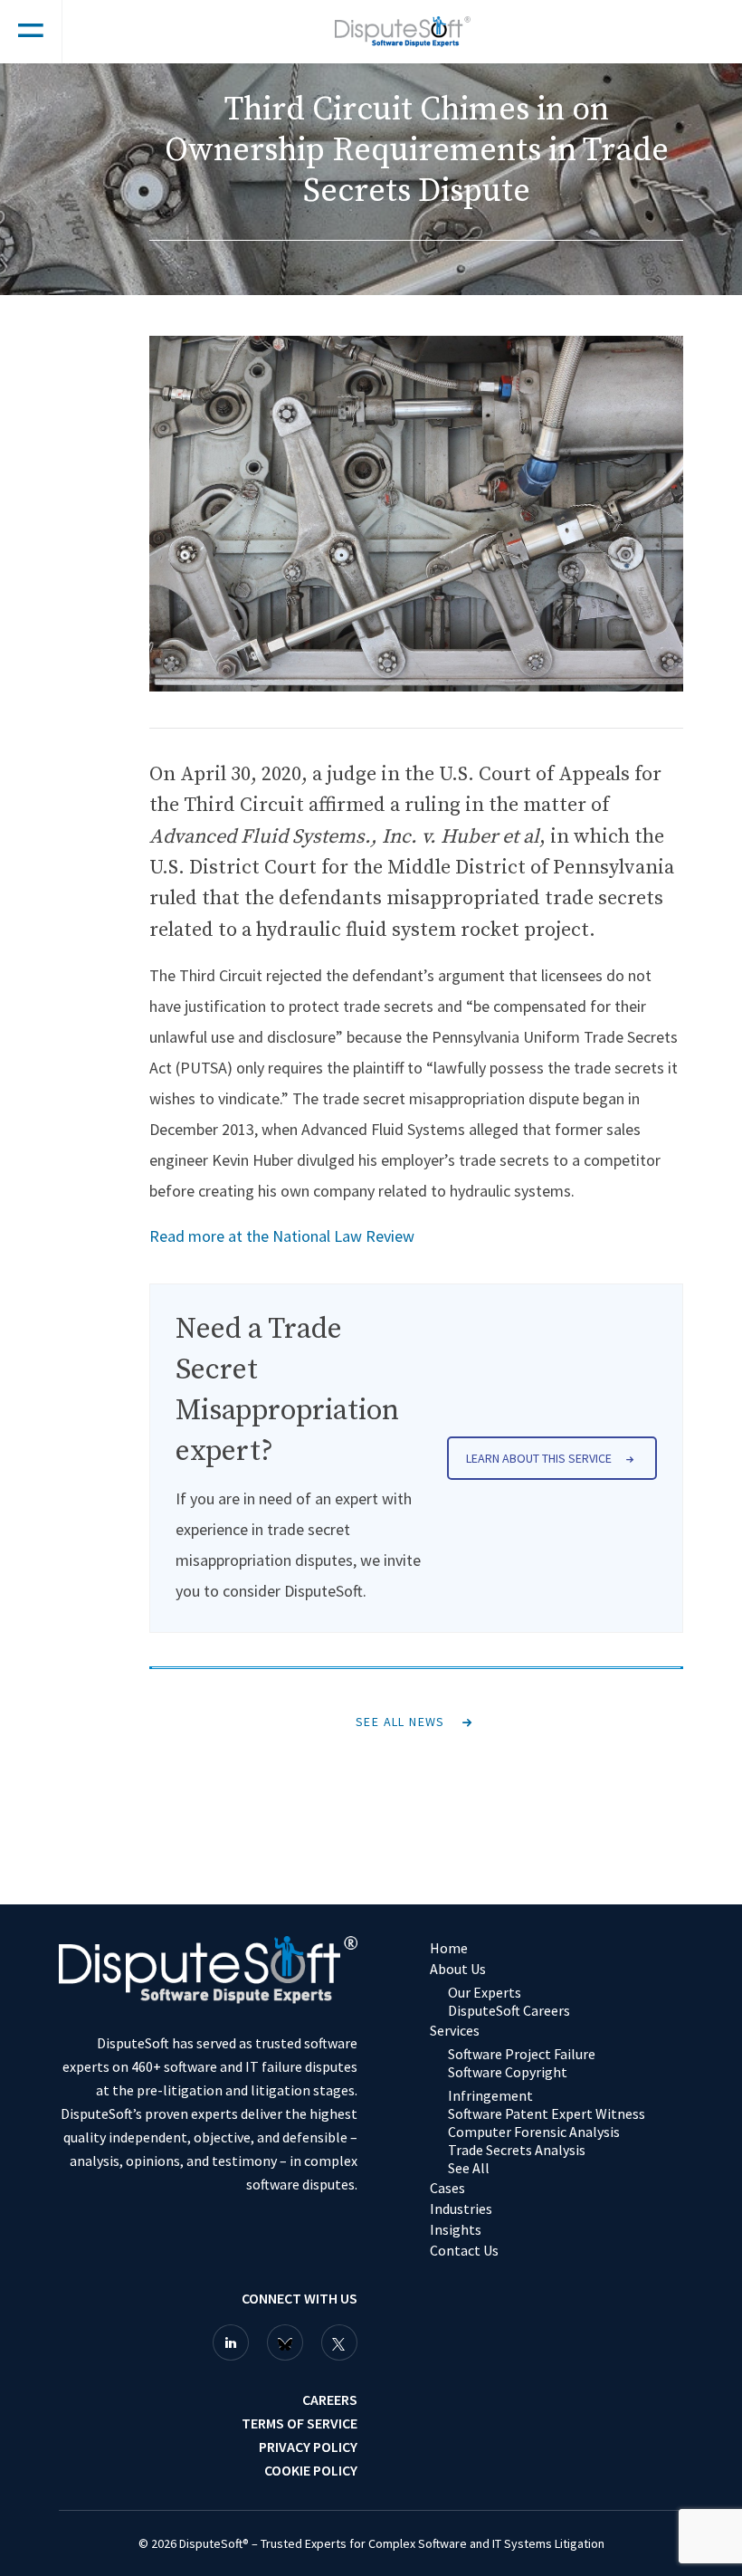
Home (449, 1948)
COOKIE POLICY (311, 2470)
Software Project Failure (522, 2054)
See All (469, 2168)
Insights (456, 2229)
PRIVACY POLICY (308, 2447)
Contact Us (464, 2250)
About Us (458, 1969)
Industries (461, 2209)
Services (455, 2030)
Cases (447, 2188)
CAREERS (330, 2399)
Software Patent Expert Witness (547, 2113)
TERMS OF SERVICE (300, 2423)
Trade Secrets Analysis (517, 2150)
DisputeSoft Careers (509, 2010)
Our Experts (485, 1992)
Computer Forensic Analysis (534, 2132)
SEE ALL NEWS (400, 1722)
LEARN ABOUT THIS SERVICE (539, 1458)
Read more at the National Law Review (282, 1236)
